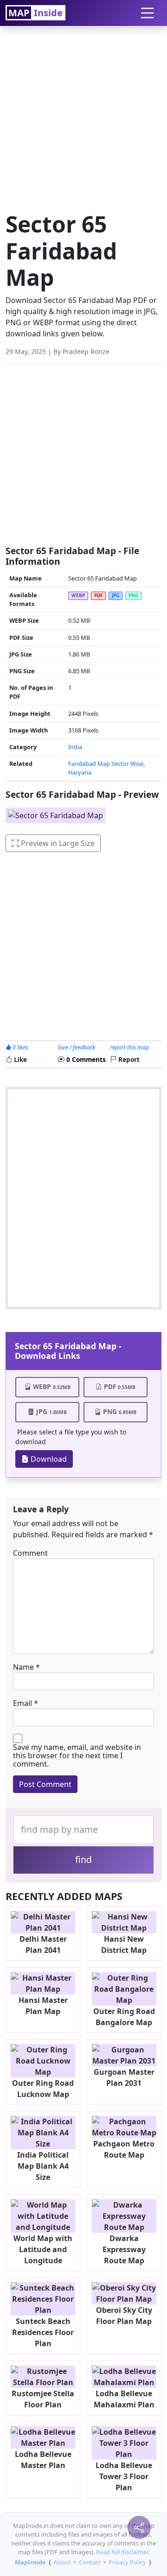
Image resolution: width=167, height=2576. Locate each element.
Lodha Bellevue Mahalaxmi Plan (124, 2399)
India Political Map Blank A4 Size (43, 2166)
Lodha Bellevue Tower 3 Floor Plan (124, 2476)
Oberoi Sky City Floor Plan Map (124, 2316)
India (75, 747)
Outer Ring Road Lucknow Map (43, 2089)
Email (22, 1703)
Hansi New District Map (124, 1945)
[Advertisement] (83, 116)
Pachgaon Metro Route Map (124, 2149)
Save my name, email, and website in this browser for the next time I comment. (77, 1755)
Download (48, 1459)
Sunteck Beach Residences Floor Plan (43, 2332)
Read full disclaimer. (123, 2552)
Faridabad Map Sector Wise (106, 764)
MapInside (30, 2562)
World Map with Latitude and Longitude (43, 2249)
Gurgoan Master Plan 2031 (124, 2077)
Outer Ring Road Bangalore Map (124, 2017)
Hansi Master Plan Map (43, 2006)
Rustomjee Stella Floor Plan (43, 2399)
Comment (30, 1553)
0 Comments (85, 1059)
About (62, 2562)
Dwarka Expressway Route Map (124, 2249)
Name (23, 1667)
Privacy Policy (127, 2562)
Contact (90, 2562)
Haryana (80, 772)
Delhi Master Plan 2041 (43, 1945)
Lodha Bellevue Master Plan (43, 2460)
